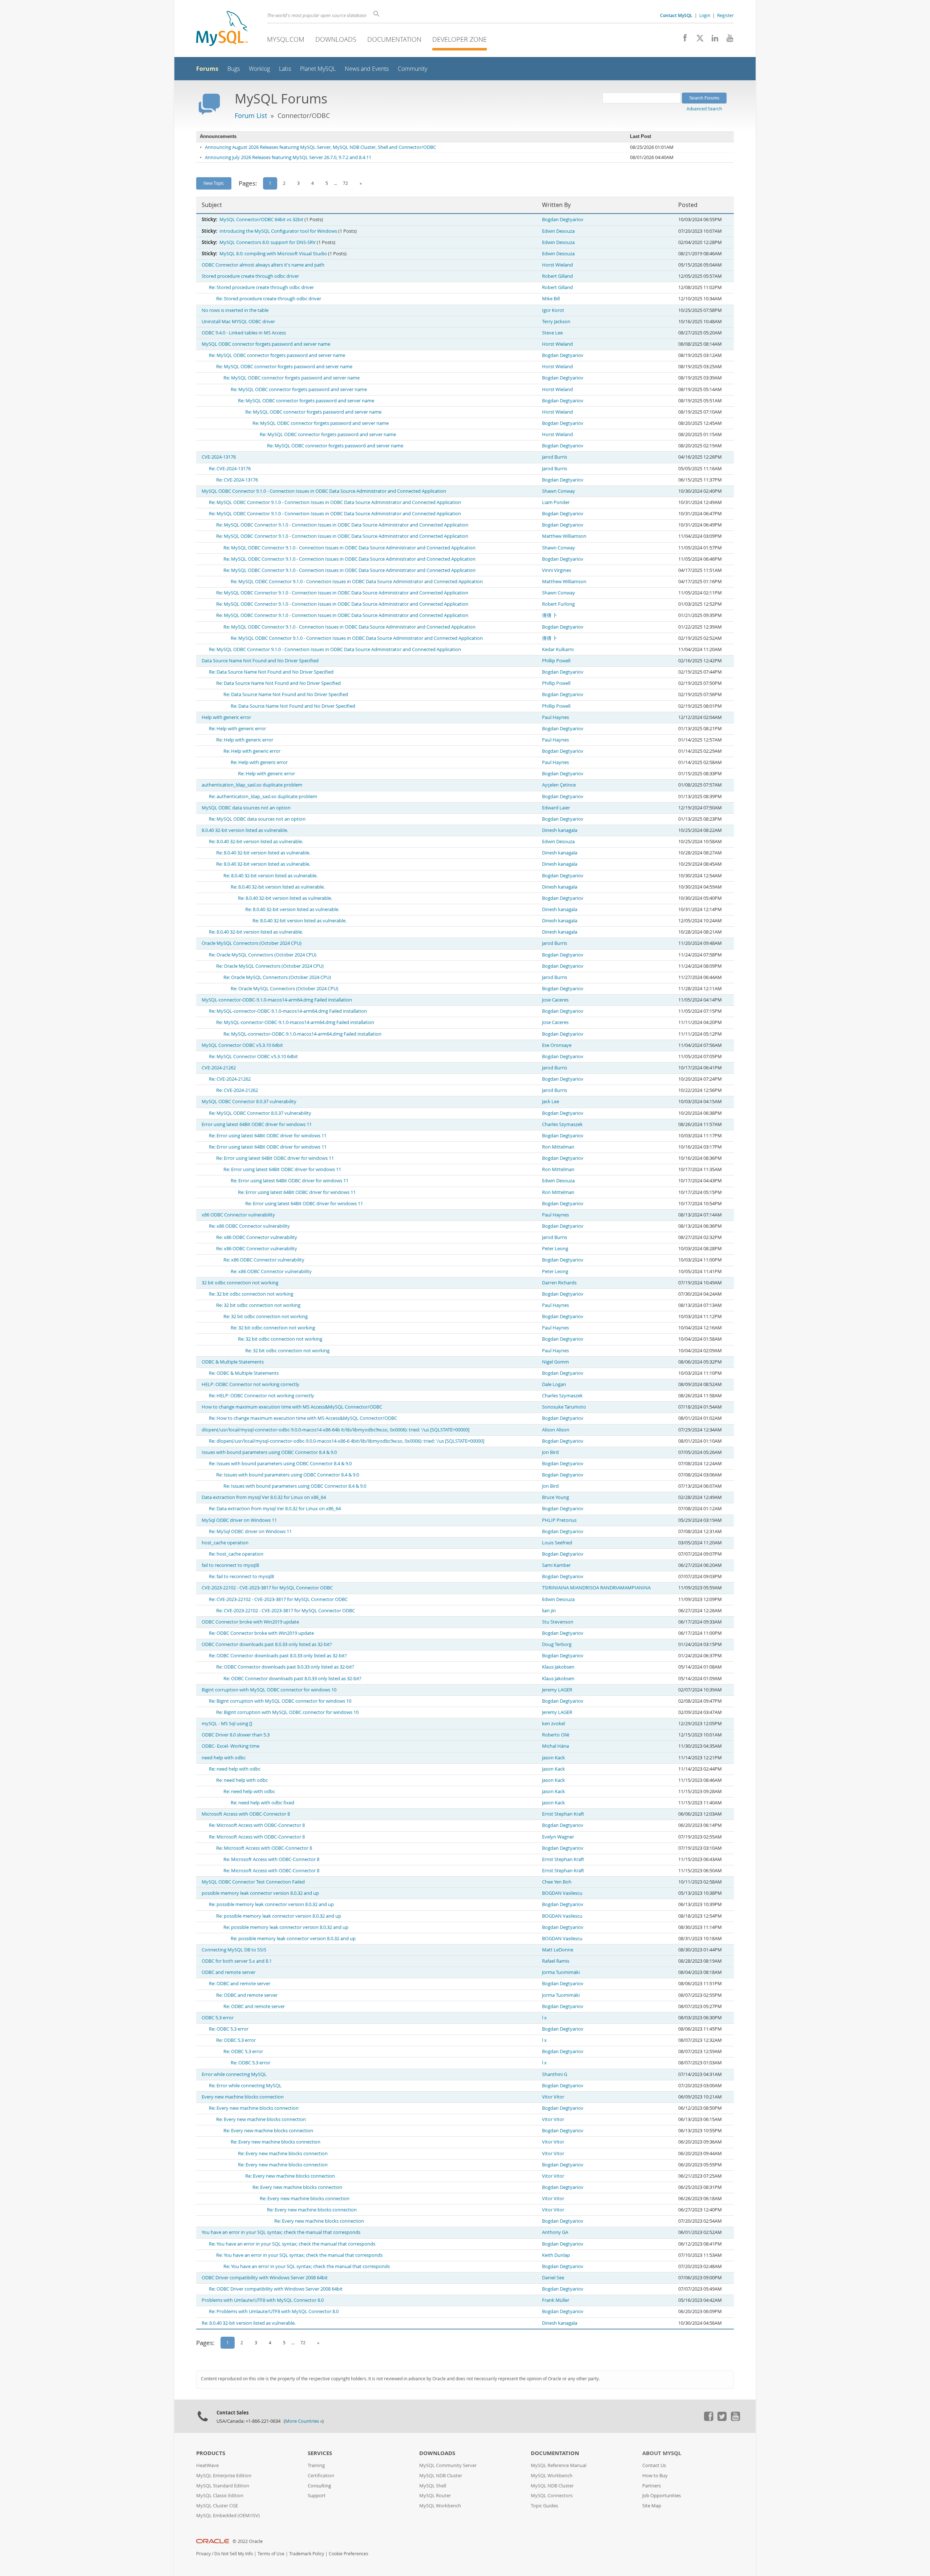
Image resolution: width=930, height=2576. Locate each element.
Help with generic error (226, 717)
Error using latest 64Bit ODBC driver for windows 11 (257, 1124)
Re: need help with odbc (235, 1769)
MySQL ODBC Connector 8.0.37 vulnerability (249, 1102)
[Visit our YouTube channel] (727, 40)
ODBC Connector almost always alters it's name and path (263, 265)
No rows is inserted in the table (235, 310)
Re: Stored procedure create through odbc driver (261, 287)
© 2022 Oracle (248, 2541)
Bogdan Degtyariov (563, 220)
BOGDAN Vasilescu (562, 1893)
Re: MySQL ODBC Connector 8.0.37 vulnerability (260, 1113)
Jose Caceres (555, 1000)
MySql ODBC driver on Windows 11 (239, 1520)
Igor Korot (553, 310)
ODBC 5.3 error (218, 2018)
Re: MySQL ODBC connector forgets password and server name (277, 355)
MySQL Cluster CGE (217, 2506)
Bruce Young (555, 1497)
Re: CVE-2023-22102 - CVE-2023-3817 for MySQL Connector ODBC (278, 1599)
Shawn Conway (559, 491)
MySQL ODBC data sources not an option (246, 808)
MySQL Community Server (448, 2465)
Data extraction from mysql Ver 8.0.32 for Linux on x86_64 (264, 1497)
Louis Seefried (557, 1543)
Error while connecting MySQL (234, 2074)
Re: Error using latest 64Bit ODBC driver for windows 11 (268, 1136)
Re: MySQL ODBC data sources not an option (257, 819)
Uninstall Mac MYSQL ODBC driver (238, 322)
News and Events (367, 69)
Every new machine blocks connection (243, 2097)
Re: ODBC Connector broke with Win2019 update (261, 1633)
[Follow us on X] (697, 40)
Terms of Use (271, 2554)
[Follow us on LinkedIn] (712, 40)
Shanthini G (555, 2074)
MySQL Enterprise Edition (224, 2476)
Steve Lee (552, 333)
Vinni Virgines (557, 570)
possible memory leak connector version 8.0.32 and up (260, 1893)
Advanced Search (704, 109)
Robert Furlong (558, 604)
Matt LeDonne (558, 1950)
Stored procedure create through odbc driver (250, 276)
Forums (207, 69)
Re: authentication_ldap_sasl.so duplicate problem (263, 797)
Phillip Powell (556, 661)
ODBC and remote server (229, 1972)
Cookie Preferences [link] (349, 2554)
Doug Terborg (557, 1644)
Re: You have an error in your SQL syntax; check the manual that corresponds (292, 2244)
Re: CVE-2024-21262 (230, 1079)
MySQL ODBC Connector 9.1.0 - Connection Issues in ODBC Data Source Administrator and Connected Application (324, 491)
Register (725, 15)
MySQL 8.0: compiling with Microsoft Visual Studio (273, 254)
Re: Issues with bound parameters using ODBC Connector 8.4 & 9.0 (280, 1464)
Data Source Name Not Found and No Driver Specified (260, 661)
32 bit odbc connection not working (240, 1283)
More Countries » (304, 2421)
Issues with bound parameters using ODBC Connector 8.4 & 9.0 (269, 1452)
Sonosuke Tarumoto (564, 1407)
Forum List (251, 115)
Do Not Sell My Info (234, 2554)
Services (320, 2453)
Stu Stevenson (558, 1622)
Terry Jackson (556, 322)
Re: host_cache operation (236, 1554)
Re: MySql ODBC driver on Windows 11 (250, 1531)
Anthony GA (555, 2232)
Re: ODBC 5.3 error (229, 2029)
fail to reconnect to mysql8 (230, 1565)
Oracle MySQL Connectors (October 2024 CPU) (252, 943)
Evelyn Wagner (558, 1837)
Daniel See (553, 2278)
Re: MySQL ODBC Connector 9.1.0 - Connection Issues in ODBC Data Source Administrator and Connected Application (335, 502)
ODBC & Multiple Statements (233, 1362)
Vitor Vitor (553, 2097)
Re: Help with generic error (237, 729)
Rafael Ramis (556, 1961)
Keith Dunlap (556, 2255)
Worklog (259, 69)
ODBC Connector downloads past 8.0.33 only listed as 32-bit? (267, 1644)
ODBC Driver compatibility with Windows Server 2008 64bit (265, 2278)
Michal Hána (555, 1746)
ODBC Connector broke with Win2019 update (250, 1622)
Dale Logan (554, 1384)
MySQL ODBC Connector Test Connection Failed (253, 1882)
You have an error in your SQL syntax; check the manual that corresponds (281, 2232)
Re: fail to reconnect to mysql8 (241, 1577)
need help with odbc (224, 1758)
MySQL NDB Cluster (441, 2476)
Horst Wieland (557, 265)
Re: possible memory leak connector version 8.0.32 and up (271, 1904)
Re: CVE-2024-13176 (230, 469)
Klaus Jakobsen (558, 1667)
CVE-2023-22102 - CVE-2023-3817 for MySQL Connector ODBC (267, 1588)
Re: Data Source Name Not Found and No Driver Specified (271, 672)
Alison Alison (556, 1430)
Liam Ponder (556, 502)
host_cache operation (225, 1543)
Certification (321, 2476)
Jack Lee (551, 1102)
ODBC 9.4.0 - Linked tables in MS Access (244, 333)
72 (345, 183)
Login (705, 15)
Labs (285, 69)
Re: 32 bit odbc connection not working (251, 1294)
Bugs (234, 69)
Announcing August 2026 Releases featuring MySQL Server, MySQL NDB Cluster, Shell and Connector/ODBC (320, 147)
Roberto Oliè (556, 1735)
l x (544, 2018)
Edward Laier (556, 808)
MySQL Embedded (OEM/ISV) (228, 2516)
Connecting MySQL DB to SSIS (234, 1950)
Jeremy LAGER (557, 1690)
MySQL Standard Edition (223, 2486)
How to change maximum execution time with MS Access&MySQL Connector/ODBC (292, 1407)
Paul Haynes (555, 717)
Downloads (336, 39)
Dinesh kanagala (560, 830)
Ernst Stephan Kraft (563, 1814)
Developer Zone (460, 39)
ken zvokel (553, 1724)
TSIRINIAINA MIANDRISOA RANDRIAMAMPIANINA (596, 1588)
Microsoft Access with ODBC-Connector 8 (246, 1814)
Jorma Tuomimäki (561, 1972)
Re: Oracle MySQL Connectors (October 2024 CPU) (263, 955)
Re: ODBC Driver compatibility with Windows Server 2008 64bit (276, 2289)
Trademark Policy (307, 2554)
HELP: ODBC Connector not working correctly (250, 1384)
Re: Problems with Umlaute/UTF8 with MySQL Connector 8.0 (274, 2311)
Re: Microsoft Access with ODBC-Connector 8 (257, 1825)
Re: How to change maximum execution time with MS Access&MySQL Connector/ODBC (303, 1418)
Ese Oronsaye (557, 1045)
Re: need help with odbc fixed (262, 1803)
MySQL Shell (433, 2486)
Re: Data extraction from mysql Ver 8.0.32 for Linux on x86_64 (275, 1509)
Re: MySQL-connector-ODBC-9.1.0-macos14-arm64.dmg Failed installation (288, 1011)
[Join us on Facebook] (682, 40)
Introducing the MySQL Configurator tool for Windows (278, 231)
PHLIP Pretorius (559, 1520)
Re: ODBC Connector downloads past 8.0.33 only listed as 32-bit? (278, 1656)
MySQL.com (286, 39)
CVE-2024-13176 (219, 457)
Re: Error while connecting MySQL (245, 2086)
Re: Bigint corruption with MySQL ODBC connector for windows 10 (280, 1701)
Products (211, 2453)
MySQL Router (435, 2496)
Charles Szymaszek (562, 1124)
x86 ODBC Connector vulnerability (238, 1215)
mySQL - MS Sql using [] (227, 1724)
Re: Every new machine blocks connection (254, 2108)
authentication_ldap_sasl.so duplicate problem (252, 785)
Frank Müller (556, 2300)
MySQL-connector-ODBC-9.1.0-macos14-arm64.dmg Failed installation (277, 1000)
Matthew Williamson (564, 536)
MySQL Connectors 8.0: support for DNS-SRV (268, 242)
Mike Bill (551, 299)
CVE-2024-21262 (219, 1068)
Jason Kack (553, 1758)
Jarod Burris (555, 457)
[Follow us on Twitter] (722, 2419)
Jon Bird (550, 1452)
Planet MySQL (318, 69)
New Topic (214, 183)
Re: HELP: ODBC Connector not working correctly (262, 1396)
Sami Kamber (556, 1565)
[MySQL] (222, 29)
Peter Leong (555, 1249)
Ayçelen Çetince (559, 785)
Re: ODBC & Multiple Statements (244, 1373)
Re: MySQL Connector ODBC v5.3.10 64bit (253, 1057)
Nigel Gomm (555, 1362)
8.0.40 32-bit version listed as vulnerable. (245, 830)
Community (413, 69)
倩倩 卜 (550, 615)
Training (316, 2465)
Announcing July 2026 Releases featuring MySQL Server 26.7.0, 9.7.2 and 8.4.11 (288, 157)
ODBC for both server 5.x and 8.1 (237, 1961)
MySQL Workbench (440, 2506)
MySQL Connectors (552, 2496)
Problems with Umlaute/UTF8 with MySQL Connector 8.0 (263, 2300)
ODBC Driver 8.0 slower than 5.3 (236, 1735)
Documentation (394, 39)
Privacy (203, 2554)
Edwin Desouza (558, 231)
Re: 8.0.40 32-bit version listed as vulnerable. (256, 842)
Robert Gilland (557, 276)
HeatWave (207, 2465)
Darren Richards (559, 1283)
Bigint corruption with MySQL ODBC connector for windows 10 (269, 1690)
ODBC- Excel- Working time (231, 1746)
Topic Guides (544, 2506)
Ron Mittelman (558, 1147)
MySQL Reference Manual (559, 2465)
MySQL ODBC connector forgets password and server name (266, 344)
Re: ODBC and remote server (240, 1984)
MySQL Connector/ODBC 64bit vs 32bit (261, 220)
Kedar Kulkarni (558, 649)
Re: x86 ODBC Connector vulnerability (249, 1226)
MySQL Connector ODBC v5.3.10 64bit (242, 1045)
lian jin (549, 1611)
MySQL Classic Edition (220, 2496)
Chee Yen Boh (557, 1882)
